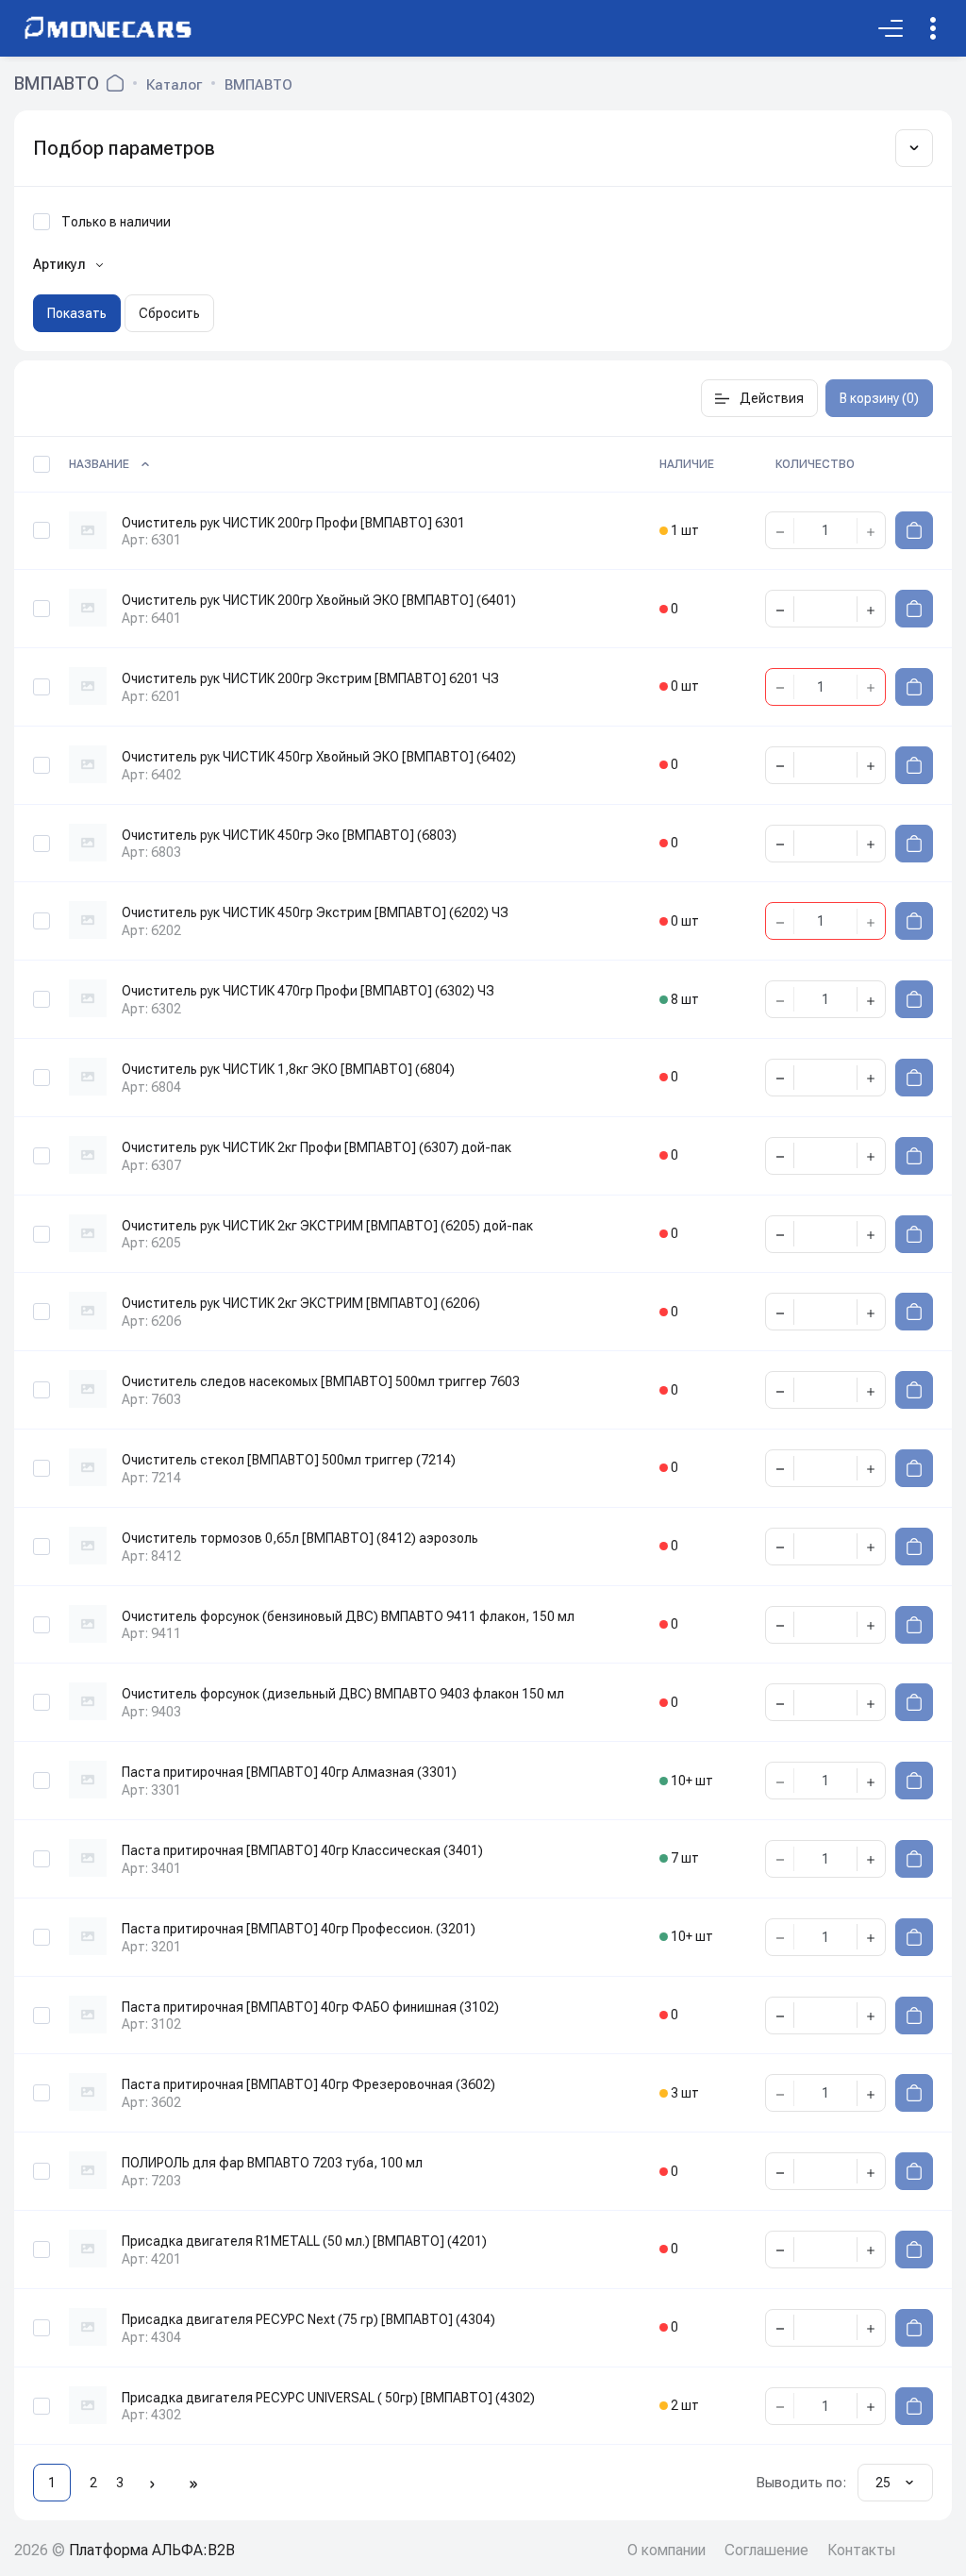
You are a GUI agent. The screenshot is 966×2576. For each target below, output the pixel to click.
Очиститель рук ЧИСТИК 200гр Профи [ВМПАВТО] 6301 (293, 523)
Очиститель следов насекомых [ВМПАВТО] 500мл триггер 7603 (321, 1381)
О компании (666, 2550)
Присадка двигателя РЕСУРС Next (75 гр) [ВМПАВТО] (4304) (308, 2319)
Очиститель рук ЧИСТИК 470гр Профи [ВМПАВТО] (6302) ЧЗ (308, 991)
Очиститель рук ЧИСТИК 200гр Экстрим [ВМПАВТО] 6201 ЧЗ (310, 678)
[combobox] (895, 2483)
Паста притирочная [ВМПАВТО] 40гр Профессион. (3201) (299, 1929)
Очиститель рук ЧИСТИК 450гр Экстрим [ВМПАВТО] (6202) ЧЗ (315, 912)
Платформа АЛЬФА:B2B (152, 2550)
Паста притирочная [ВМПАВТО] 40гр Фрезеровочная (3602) (308, 2084)
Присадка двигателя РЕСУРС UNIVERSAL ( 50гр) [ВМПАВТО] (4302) (328, 2398)
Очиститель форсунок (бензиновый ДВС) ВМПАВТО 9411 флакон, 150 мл (348, 1616)
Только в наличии (116, 222)
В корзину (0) (879, 398)
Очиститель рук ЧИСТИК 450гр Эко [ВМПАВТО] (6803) (289, 835)
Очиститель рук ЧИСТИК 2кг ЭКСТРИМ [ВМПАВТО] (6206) (301, 1303)
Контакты (861, 2550)
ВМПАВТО (258, 85)
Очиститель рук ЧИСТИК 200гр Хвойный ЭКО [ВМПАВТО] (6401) (319, 600)
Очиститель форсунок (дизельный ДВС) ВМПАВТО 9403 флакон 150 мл (343, 1694)
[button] (759, 398)
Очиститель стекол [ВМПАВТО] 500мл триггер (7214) (289, 1460)
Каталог (174, 85)
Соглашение (766, 2550)
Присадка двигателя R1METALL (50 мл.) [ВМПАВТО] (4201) (304, 2241)
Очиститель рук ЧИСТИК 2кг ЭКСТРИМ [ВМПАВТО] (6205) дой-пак (327, 1226)
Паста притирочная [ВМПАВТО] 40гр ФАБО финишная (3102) (310, 2007)
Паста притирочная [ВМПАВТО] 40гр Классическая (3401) (302, 1850)
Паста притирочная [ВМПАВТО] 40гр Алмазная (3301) (289, 1772)
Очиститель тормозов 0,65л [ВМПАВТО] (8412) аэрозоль (300, 1538)
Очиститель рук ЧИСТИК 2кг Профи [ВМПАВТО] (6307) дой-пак (316, 1147)
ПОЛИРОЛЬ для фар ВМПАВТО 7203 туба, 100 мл (272, 2163)
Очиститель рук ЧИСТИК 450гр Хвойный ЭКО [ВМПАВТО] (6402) (319, 757)
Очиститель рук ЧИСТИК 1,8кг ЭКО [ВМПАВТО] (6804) (288, 1069)
